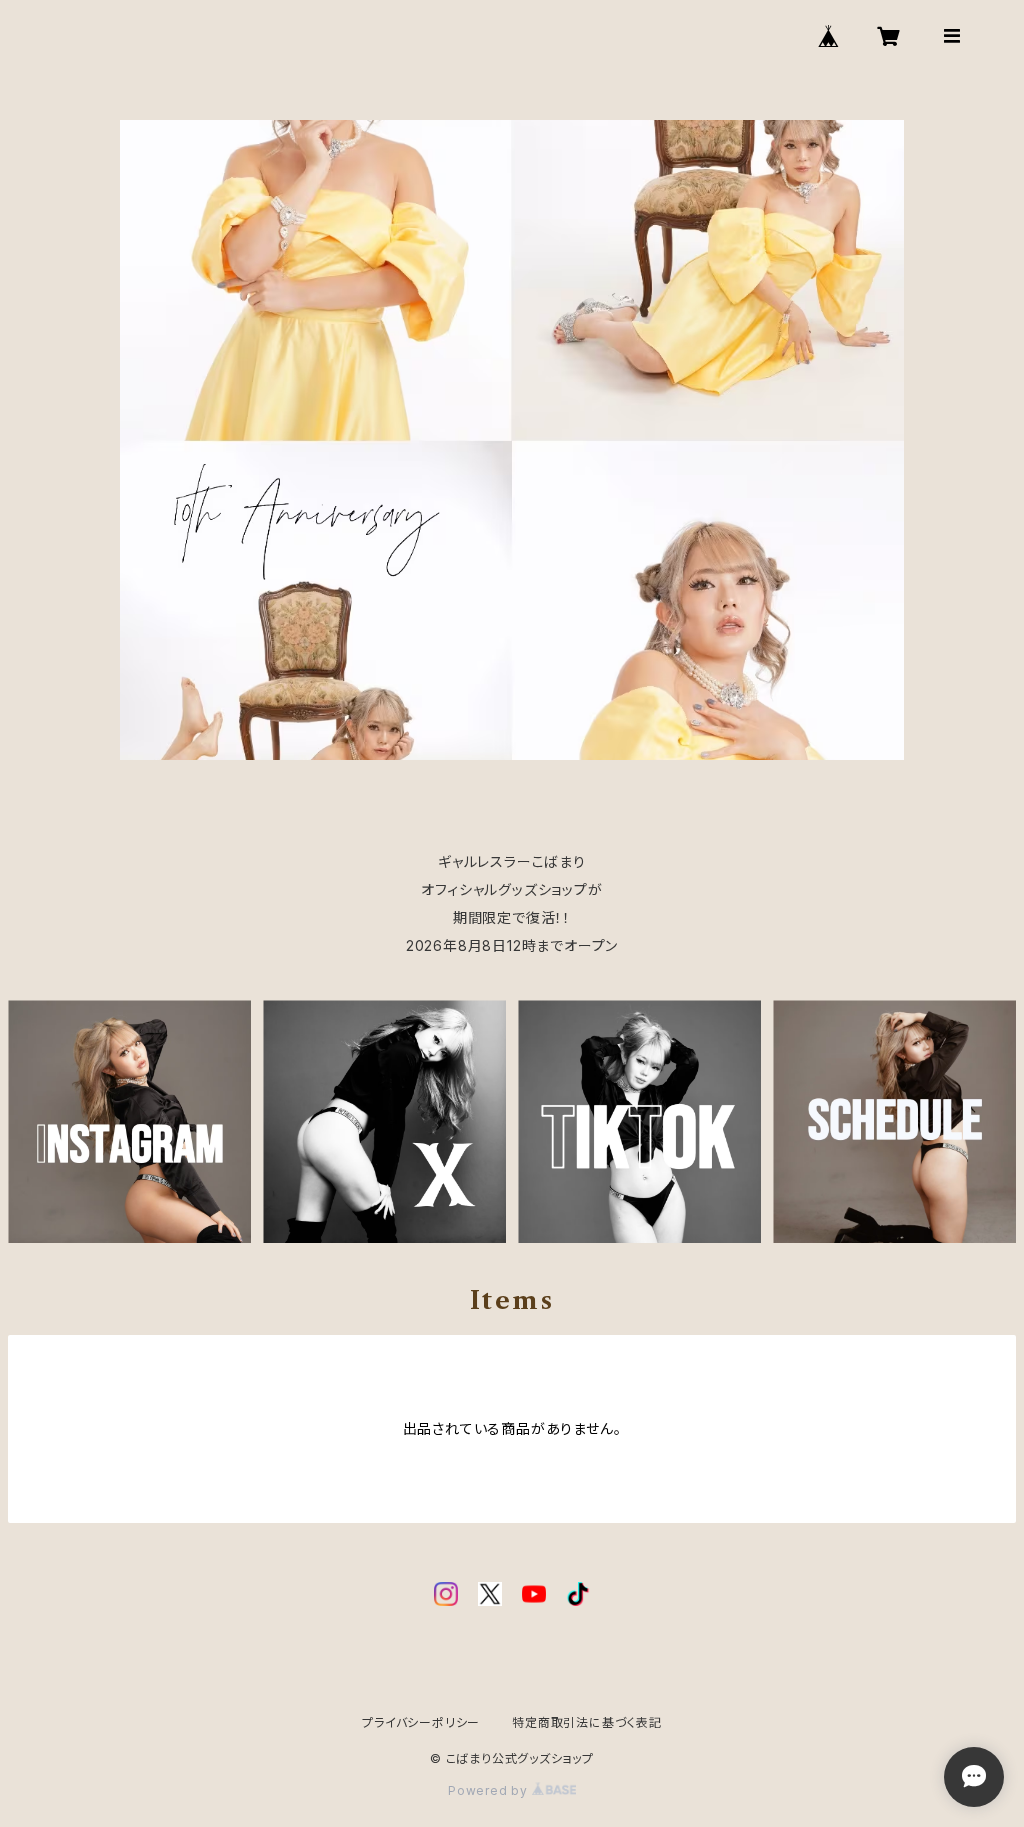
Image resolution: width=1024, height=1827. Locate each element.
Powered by (490, 1790)
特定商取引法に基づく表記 (587, 1722)
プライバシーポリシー (421, 1722)
